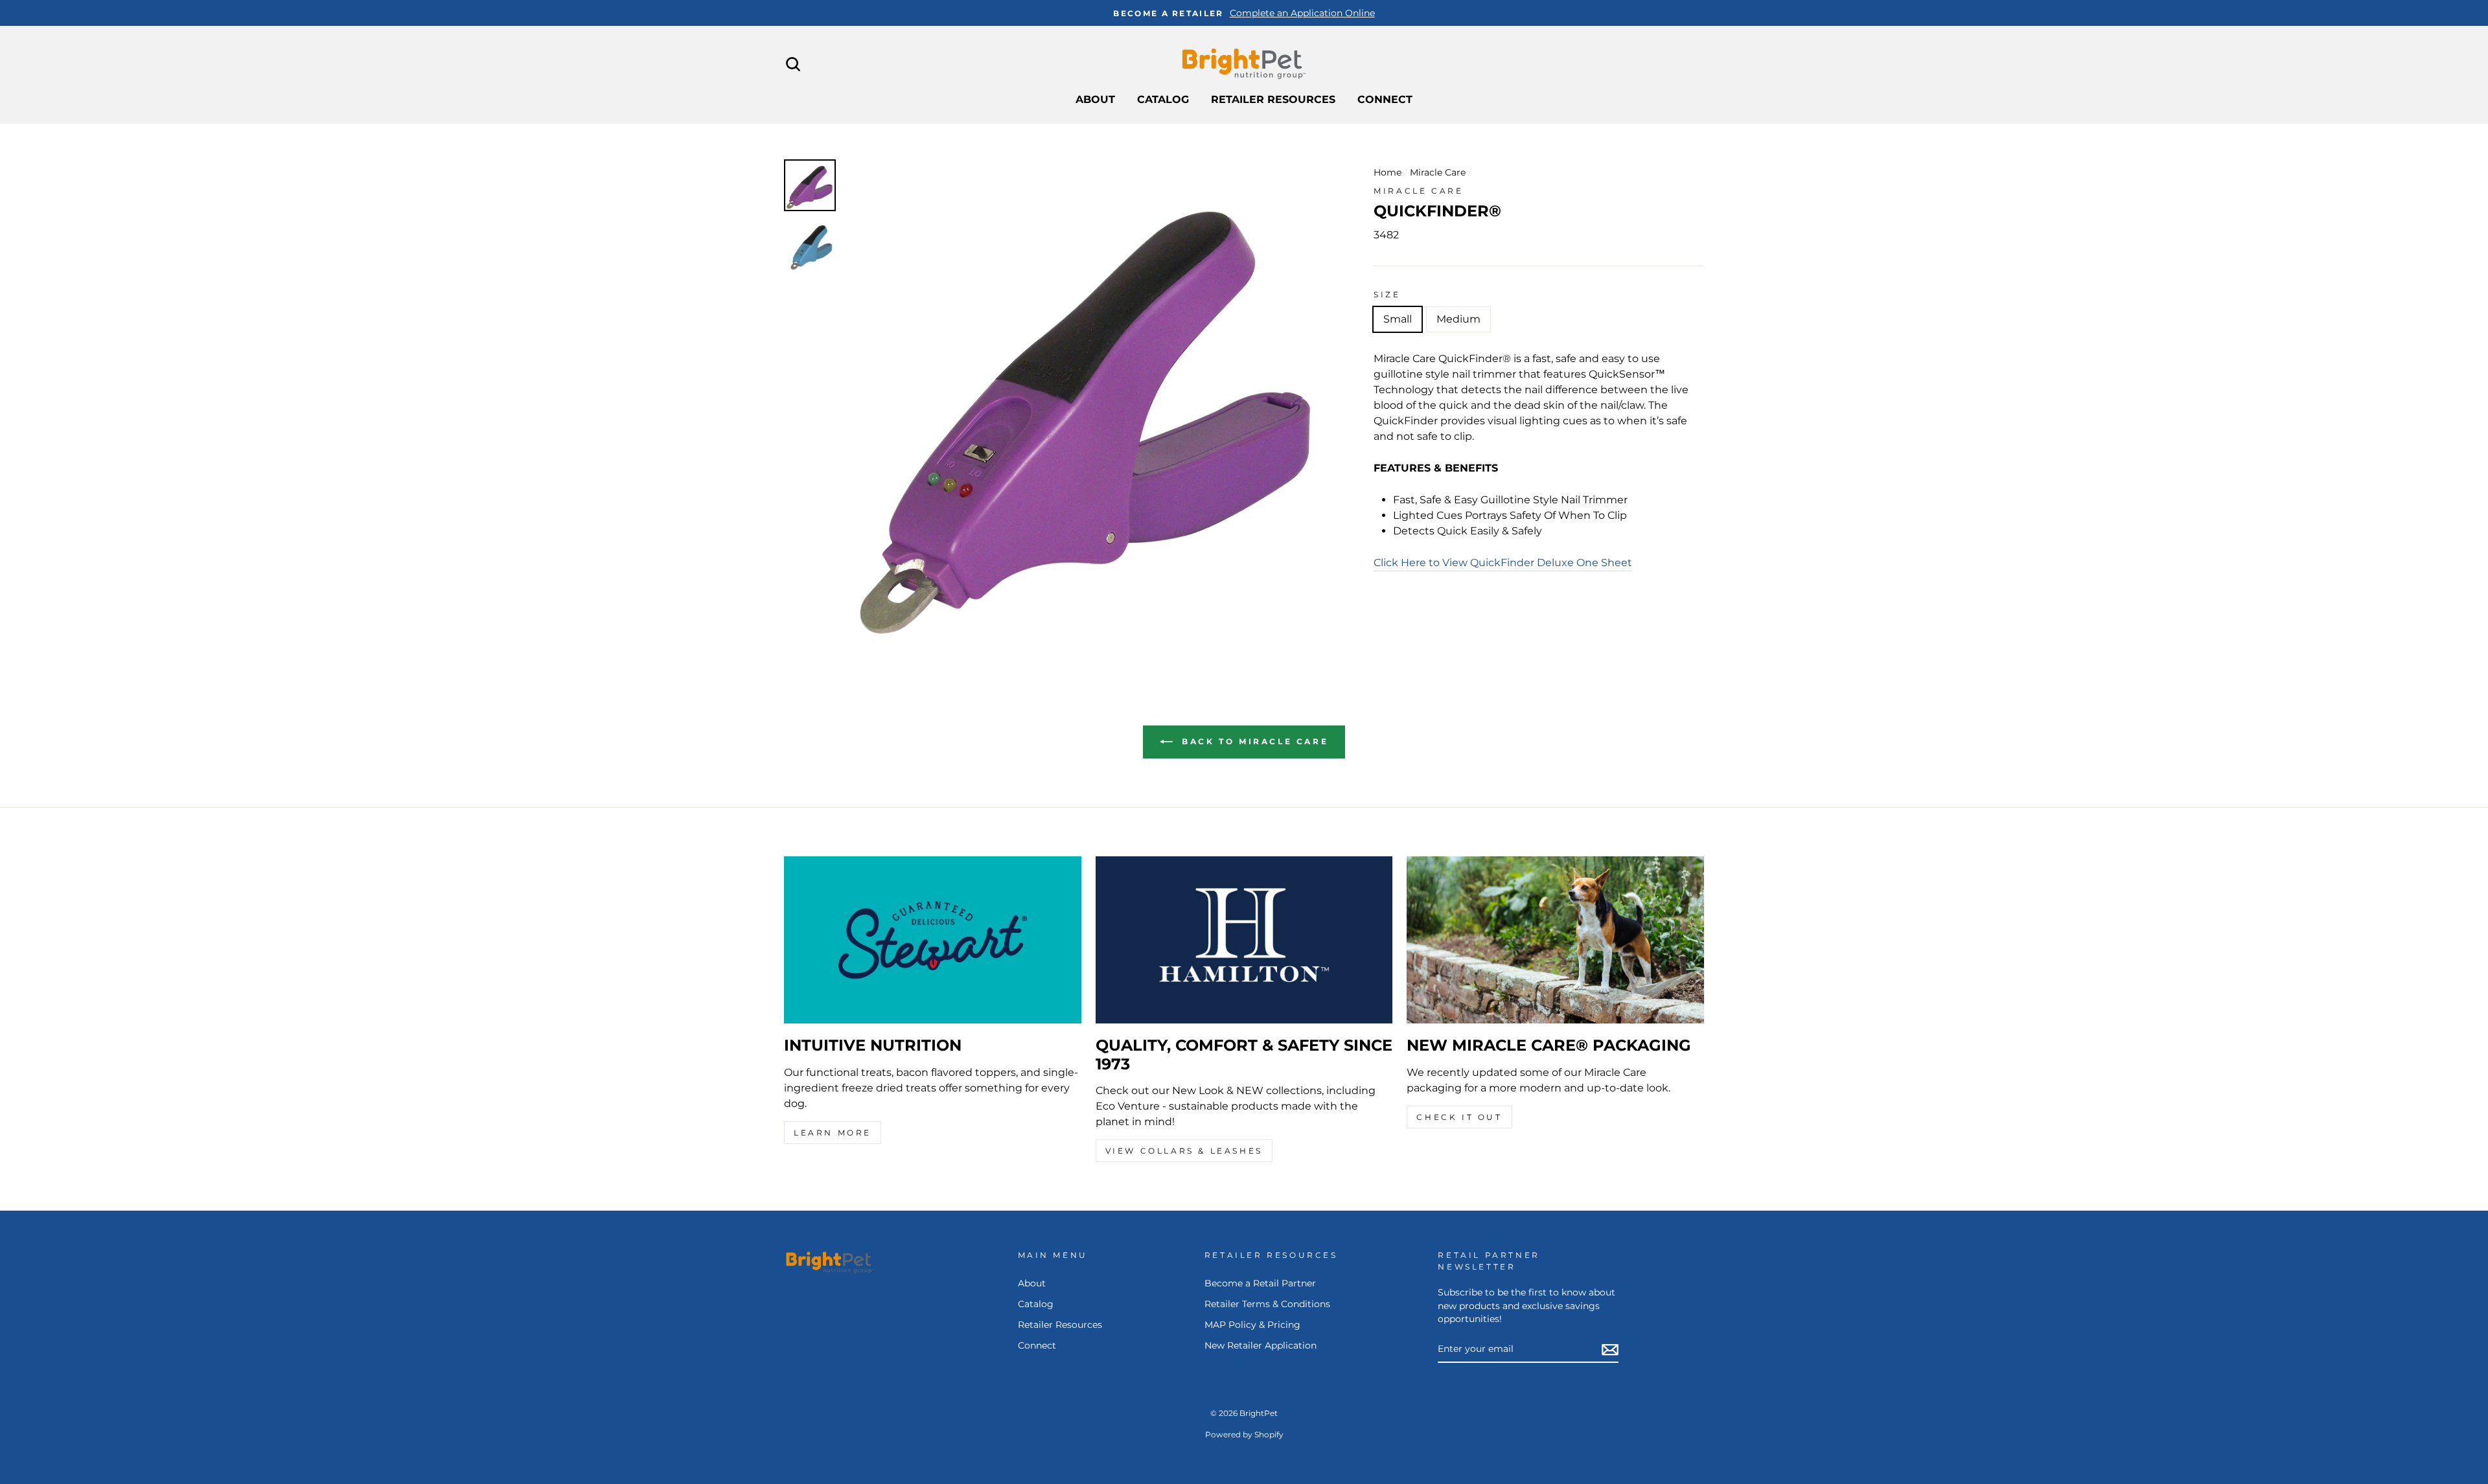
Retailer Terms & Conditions (1267, 1304)
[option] (1244, 13)
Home (1388, 172)
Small (1398, 319)
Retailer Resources (1273, 99)
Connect (1385, 99)
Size (1387, 294)
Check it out (1459, 1117)
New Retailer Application (1261, 1345)
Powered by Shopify (1244, 1434)
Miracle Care (1438, 172)
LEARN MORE (833, 1133)
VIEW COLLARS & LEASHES (1184, 1151)
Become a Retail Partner (1260, 1283)
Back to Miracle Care (1253, 741)
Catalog (1163, 99)
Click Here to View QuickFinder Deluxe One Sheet (1503, 563)
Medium (1458, 319)
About (1095, 99)
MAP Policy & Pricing (1252, 1325)
